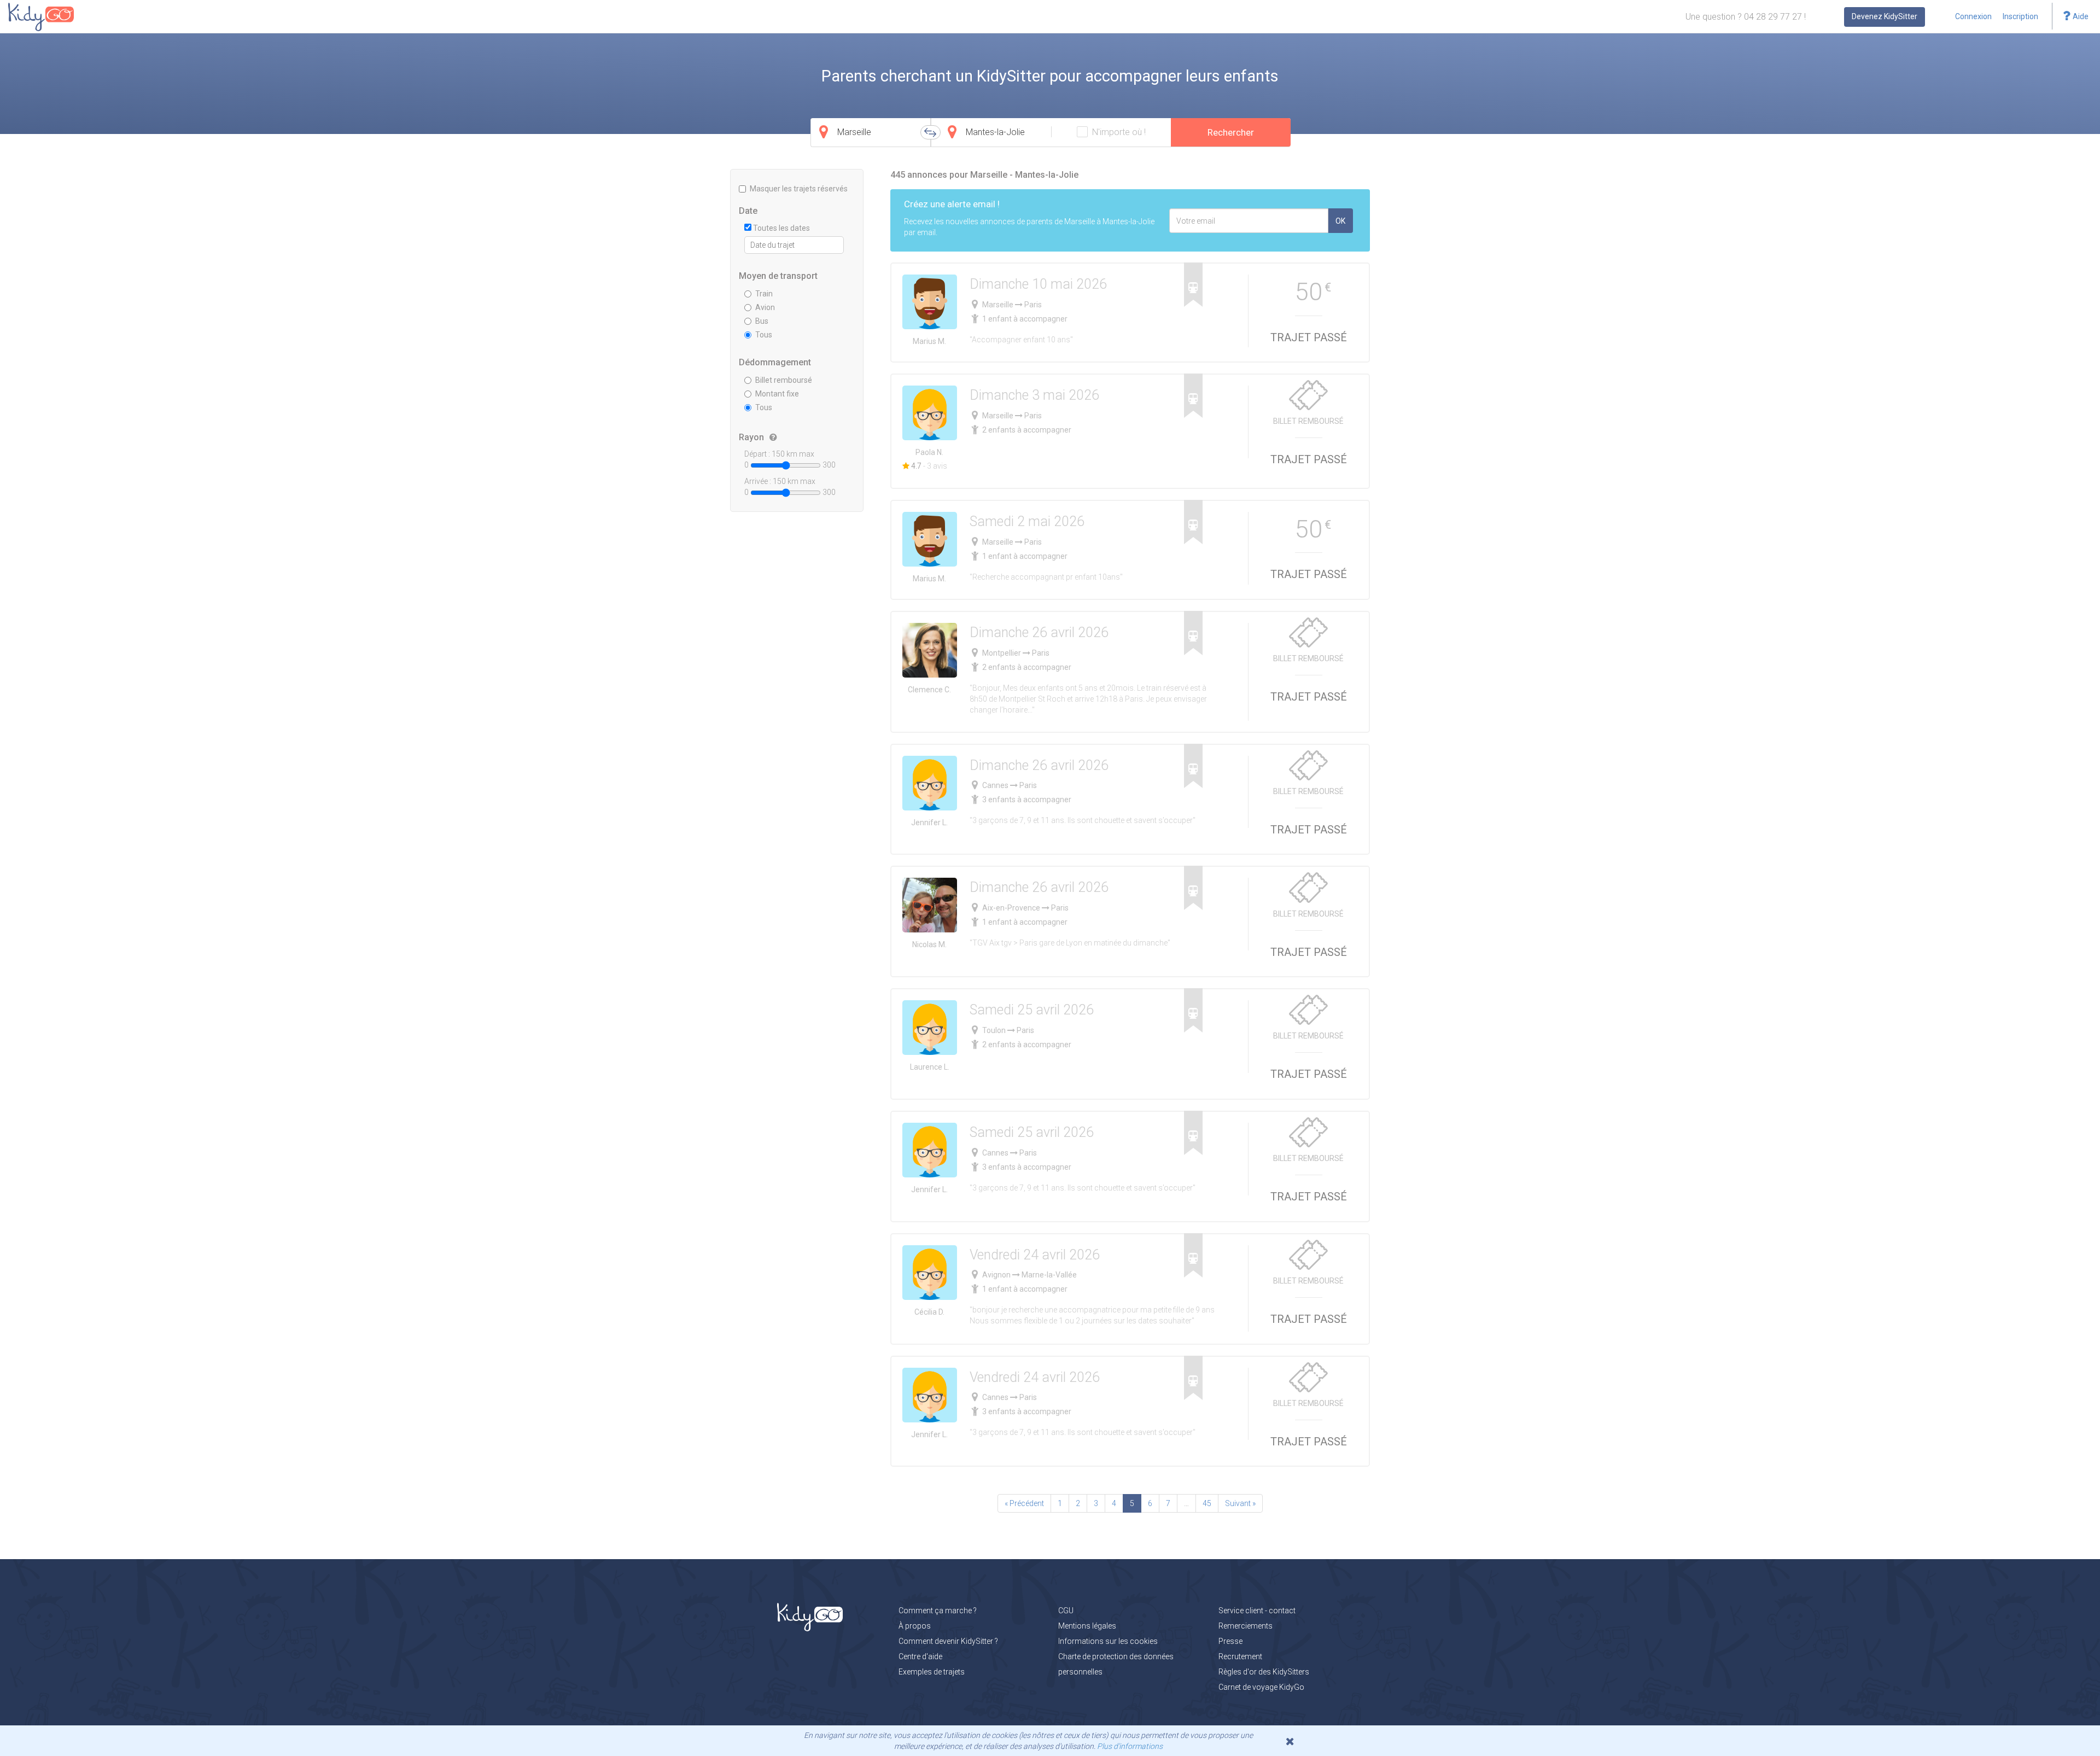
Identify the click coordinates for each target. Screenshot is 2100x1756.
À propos (915, 1626)
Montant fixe (777, 394)
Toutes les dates (781, 228)
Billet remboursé (784, 380)
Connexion (1973, 16)
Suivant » (1240, 1503)
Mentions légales (1087, 1626)
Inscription (2020, 16)
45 (1207, 1503)
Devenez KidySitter (1885, 16)
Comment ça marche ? (938, 1611)
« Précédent (1024, 1503)
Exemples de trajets (932, 1672)
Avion (765, 307)
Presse (1230, 1641)
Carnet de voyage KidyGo (1261, 1687)
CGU (1066, 1611)
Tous (764, 335)
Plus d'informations (1130, 1746)
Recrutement (1240, 1656)
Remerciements (1246, 1626)
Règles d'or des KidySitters (1264, 1672)
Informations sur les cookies (1108, 1641)
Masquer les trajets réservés (799, 189)
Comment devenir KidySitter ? (948, 1641)
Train (764, 294)
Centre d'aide (920, 1656)
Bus (762, 321)
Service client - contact (1257, 1611)
